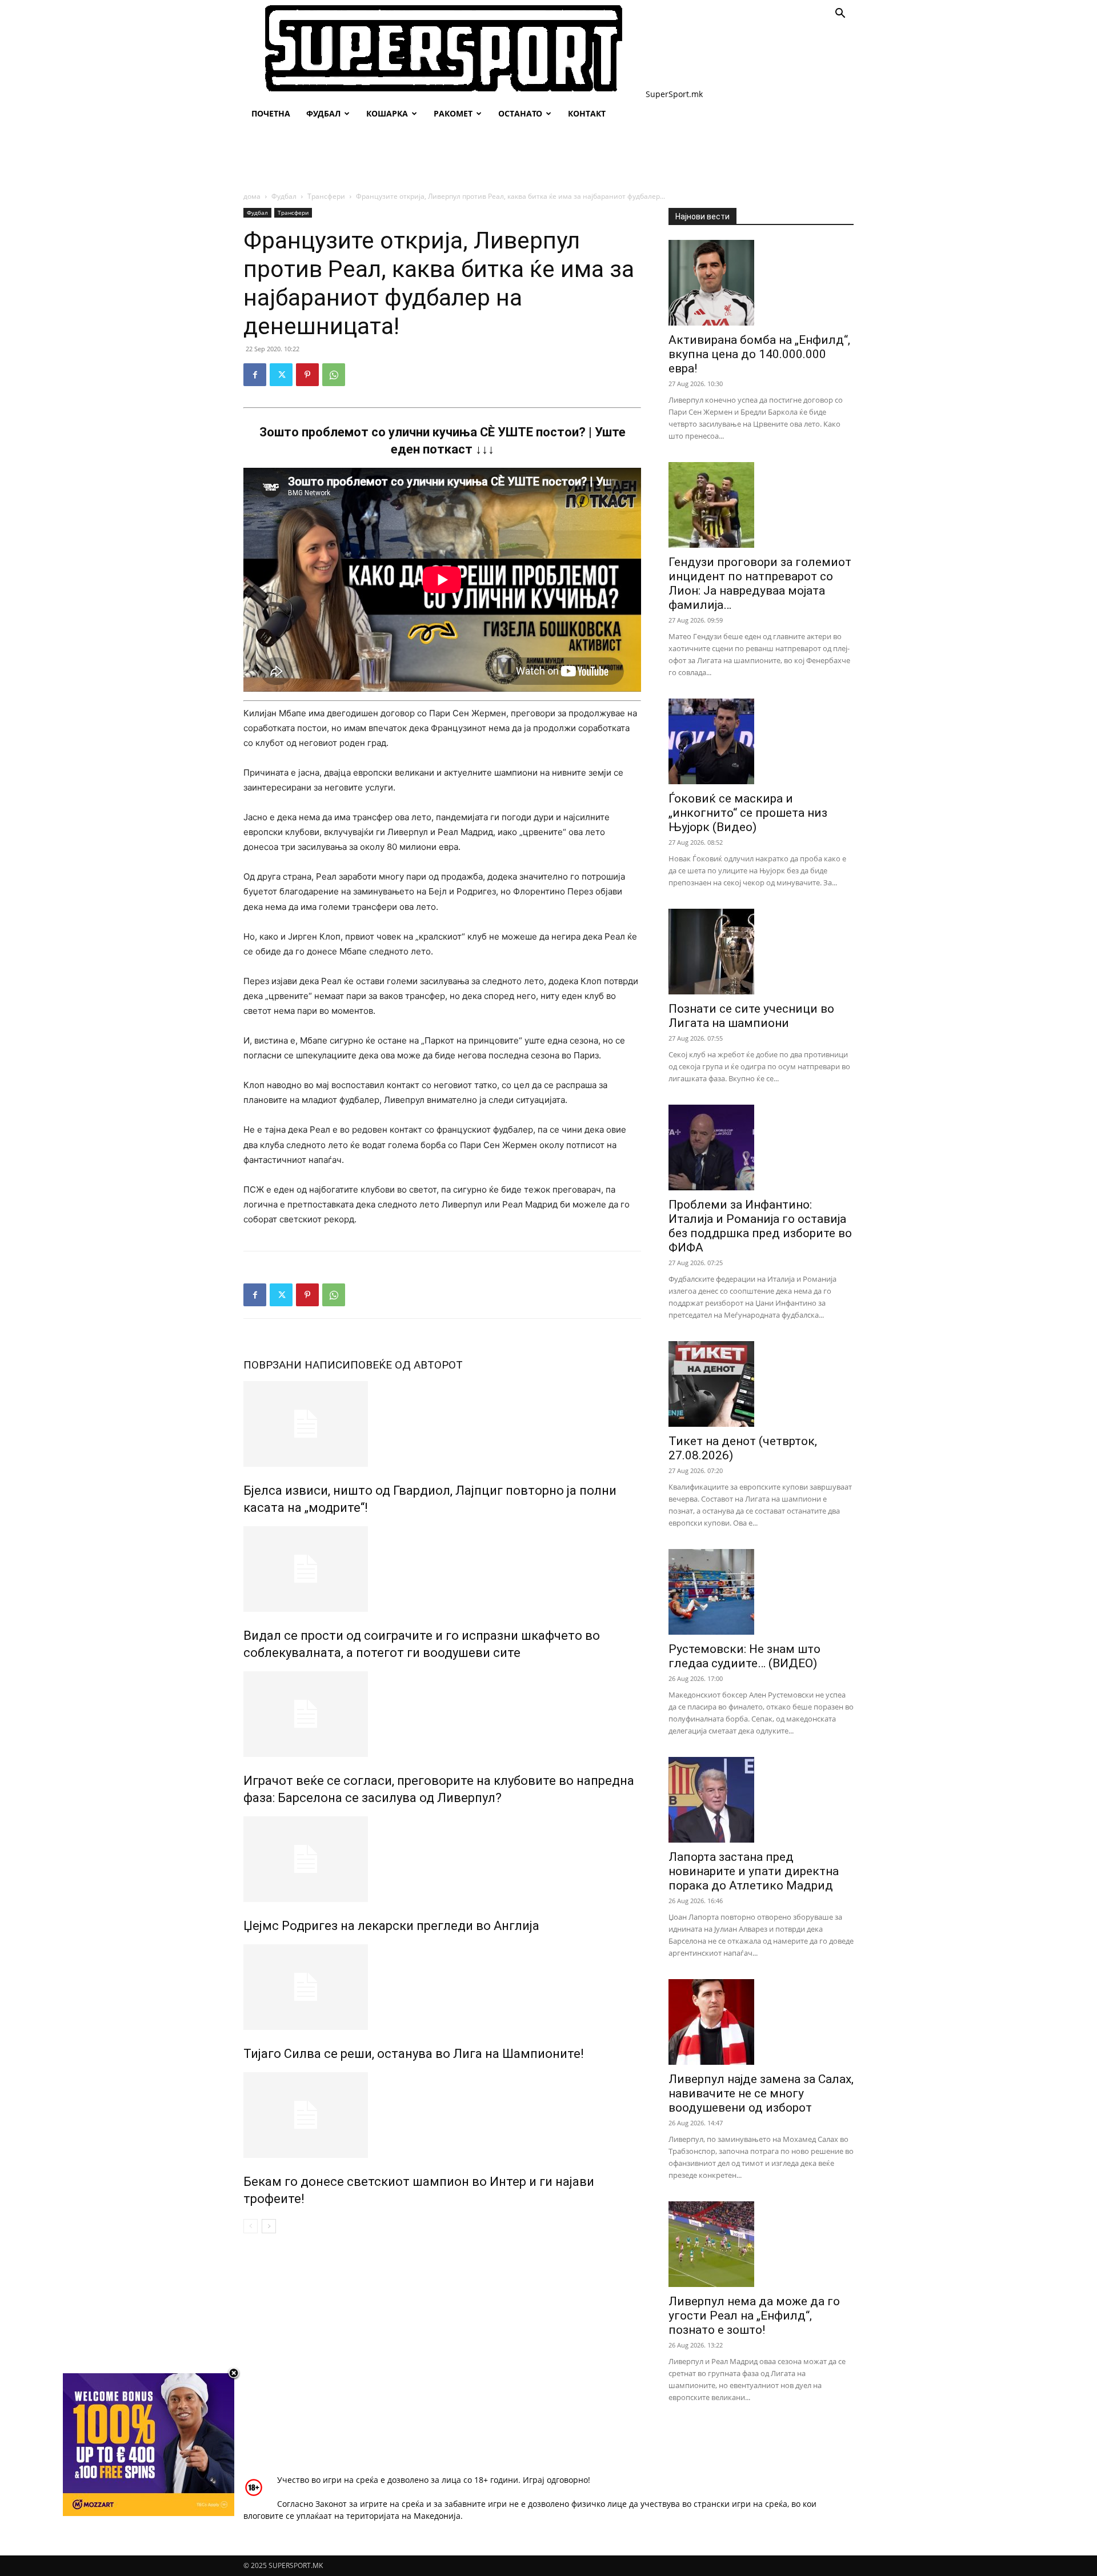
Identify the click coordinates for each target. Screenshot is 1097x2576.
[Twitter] (281, 375)
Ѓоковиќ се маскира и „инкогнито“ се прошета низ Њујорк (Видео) (748, 813)
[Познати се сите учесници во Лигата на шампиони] (761, 952)
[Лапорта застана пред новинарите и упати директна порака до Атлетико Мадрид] (761, 1800)
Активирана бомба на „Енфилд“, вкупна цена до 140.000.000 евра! (759, 354)
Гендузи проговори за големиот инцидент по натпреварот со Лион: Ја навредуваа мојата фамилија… (760, 583)
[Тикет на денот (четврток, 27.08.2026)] (761, 1384)
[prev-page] (251, 2226)
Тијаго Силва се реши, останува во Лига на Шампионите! (414, 2054)
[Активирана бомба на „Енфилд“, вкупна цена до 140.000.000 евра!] (761, 283)
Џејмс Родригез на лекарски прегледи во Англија (391, 1926)
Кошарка (387, 113)
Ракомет (453, 113)
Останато (520, 113)
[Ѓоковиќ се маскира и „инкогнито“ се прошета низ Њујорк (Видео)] (761, 741)
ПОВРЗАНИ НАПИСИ (297, 1365)
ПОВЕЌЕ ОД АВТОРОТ (407, 1365)
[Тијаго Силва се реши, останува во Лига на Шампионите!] (442, 1987)
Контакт (587, 113)
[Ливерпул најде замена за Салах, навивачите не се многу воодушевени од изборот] (761, 2022)
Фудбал (323, 113)
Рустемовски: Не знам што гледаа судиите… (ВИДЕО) (744, 1656)
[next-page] (269, 2226)
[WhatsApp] (334, 375)
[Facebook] (255, 375)
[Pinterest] (307, 375)
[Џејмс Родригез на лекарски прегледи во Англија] (442, 1859)
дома (252, 196)
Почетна (271, 113)
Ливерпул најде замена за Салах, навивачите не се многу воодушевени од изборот (761, 2093)
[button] (840, 15)
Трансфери (326, 196)
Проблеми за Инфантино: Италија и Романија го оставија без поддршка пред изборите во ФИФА (760, 1226)
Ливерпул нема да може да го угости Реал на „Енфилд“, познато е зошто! (754, 2316)
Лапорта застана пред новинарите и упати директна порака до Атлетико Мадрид (754, 1871)
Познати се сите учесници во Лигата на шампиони (751, 1016)
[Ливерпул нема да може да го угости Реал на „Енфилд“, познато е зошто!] (761, 2244)
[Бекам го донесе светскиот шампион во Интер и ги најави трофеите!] (442, 2115)
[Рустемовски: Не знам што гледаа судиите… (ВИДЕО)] (761, 1592)
